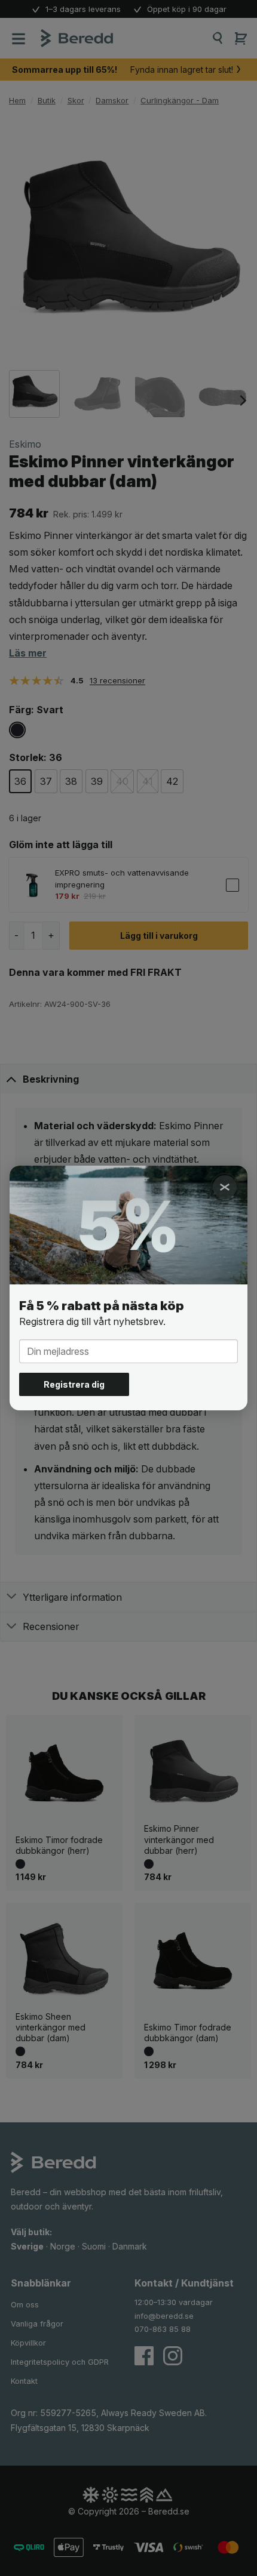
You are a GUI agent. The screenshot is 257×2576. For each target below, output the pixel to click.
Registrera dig (74, 1384)
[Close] (225, 1187)
